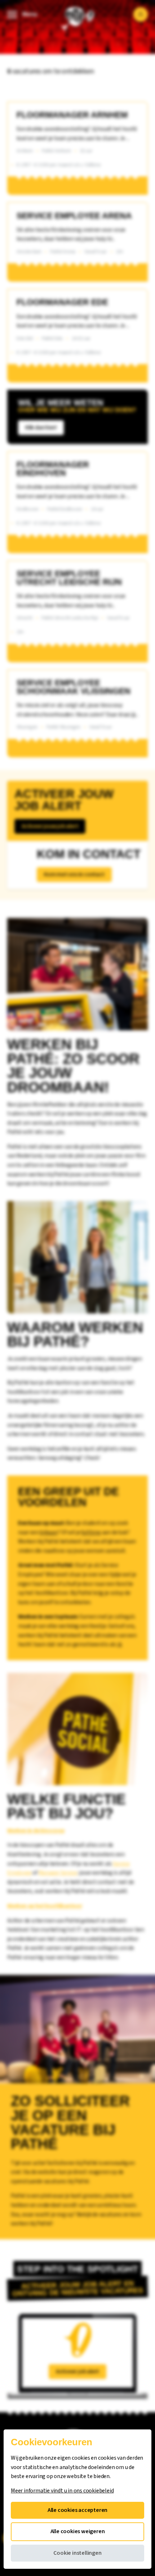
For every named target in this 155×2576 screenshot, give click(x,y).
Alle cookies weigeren (78, 2531)
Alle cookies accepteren (77, 2510)
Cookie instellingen (77, 2553)
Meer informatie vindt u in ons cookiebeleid (62, 2491)
